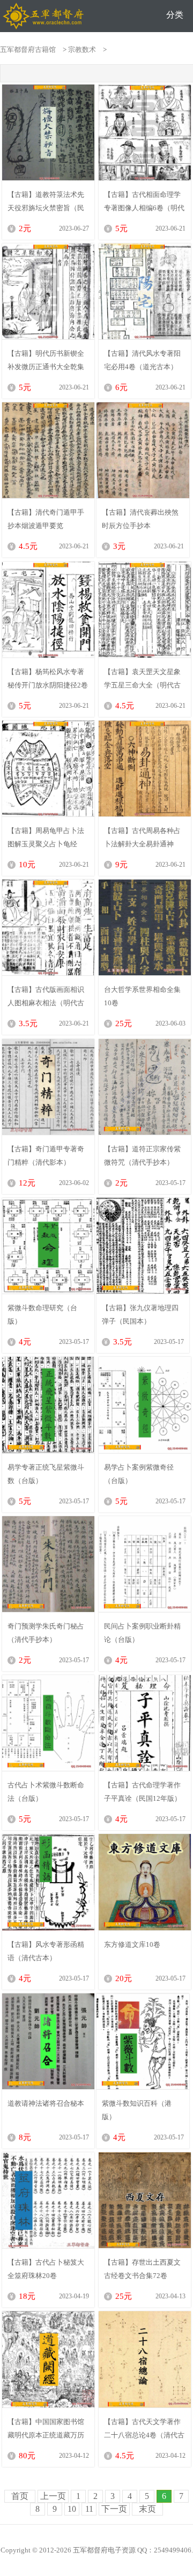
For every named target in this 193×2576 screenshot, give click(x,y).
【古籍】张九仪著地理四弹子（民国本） (140, 1314)
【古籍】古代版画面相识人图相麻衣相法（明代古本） (46, 996)
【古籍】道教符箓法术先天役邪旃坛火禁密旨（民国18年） (46, 201)
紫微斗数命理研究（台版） (42, 1314)
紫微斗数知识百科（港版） (137, 2110)
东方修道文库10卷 (132, 1944)
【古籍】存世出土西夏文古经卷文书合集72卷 (142, 2269)
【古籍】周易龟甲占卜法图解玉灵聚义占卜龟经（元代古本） (46, 837)
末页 (147, 2509)
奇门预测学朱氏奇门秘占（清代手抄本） (46, 1633)
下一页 (114, 2509)
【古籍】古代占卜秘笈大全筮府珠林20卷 (46, 2269)
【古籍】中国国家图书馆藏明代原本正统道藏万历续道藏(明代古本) (46, 2428)
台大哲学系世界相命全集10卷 (142, 996)
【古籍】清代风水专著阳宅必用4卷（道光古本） (142, 360)
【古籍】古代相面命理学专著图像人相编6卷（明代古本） (144, 201)
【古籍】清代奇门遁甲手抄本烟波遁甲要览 (46, 519)
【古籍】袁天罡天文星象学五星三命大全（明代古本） (142, 678)
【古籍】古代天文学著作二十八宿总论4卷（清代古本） (144, 2428)
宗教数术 (82, 49)
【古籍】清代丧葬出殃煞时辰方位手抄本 (140, 519)
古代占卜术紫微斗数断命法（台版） (46, 1792)
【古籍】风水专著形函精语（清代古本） (46, 1951)
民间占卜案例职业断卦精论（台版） (142, 1633)
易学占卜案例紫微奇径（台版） (139, 1474)
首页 (20, 2496)
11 (89, 2509)
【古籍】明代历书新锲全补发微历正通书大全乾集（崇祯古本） (46, 360)
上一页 (53, 2496)
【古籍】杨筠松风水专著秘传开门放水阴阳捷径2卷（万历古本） (48, 678)
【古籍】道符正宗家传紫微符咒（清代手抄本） (142, 1156)
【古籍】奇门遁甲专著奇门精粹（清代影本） (46, 1156)
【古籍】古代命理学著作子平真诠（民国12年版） (143, 1792)
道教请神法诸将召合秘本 (46, 2103)
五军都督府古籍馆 (28, 49)
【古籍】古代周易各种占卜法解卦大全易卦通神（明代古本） (142, 837)
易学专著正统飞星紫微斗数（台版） (46, 1474)
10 (72, 2509)
